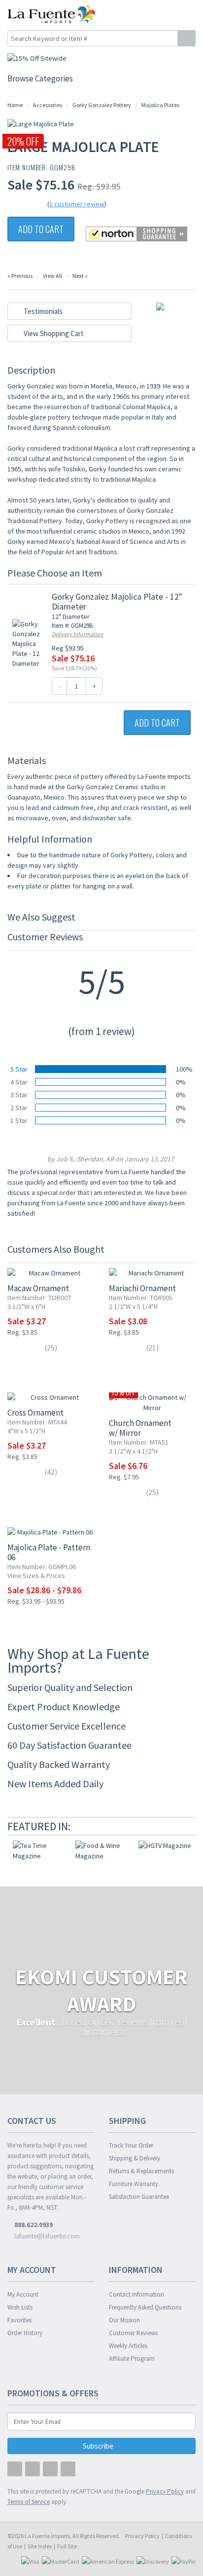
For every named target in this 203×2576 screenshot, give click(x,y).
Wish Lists (20, 2307)
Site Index (40, 2546)
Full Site (67, 2546)
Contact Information (136, 2294)
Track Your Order (131, 2145)
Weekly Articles (128, 2346)
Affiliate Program (132, 2359)
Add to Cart (41, 229)
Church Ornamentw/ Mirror (140, 1428)
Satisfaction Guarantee (139, 2197)
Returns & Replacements (141, 2171)
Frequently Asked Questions (145, 2307)
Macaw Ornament (38, 1288)
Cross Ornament (35, 1413)
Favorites (19, 2320)
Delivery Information (78, 634)
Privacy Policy (142, 2536)
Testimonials (42, 311)
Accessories (48, 105)
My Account (23, 2294)
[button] (168, 14)
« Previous (20, 276)
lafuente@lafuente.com (46, 2236)
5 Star (19, 1069)
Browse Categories (40, 78)
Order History (25, 2333)
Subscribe (99, 2446)
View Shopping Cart (53, 333)
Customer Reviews (133, 2333)
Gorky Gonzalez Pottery (102, 105)
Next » (80, 276)
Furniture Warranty (134, 2184)
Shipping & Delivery (135, 2158)
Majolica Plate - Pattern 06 (49, 1552)
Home (15, 105)
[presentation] (176, 1826)
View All (52, 276)
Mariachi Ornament (142, 1288)
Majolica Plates (160, 105)
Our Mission (124, 2320)
